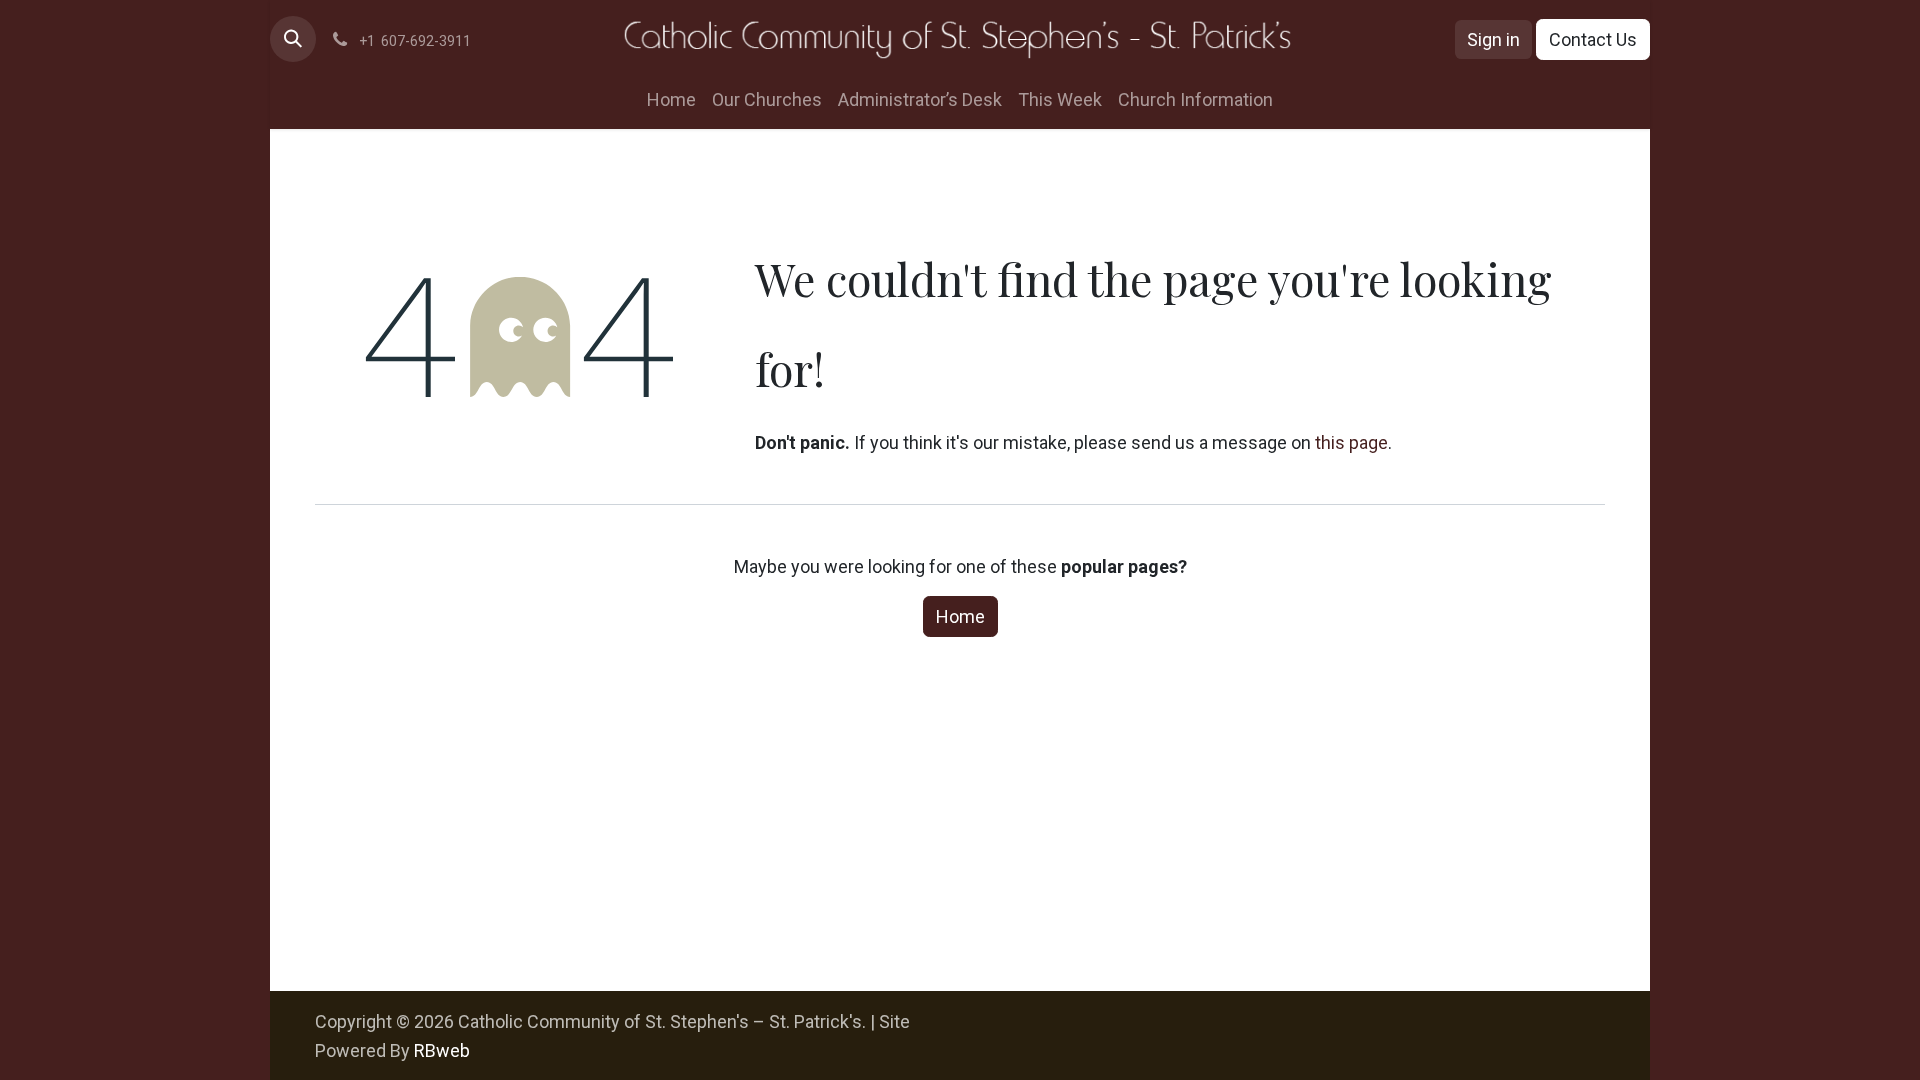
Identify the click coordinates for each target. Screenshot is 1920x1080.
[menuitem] (671, 99)
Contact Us (1593, 39)
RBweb (442, 1050)
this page (1351, 442)
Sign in (1493, 39)
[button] (293, 39)
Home (960, 616)
